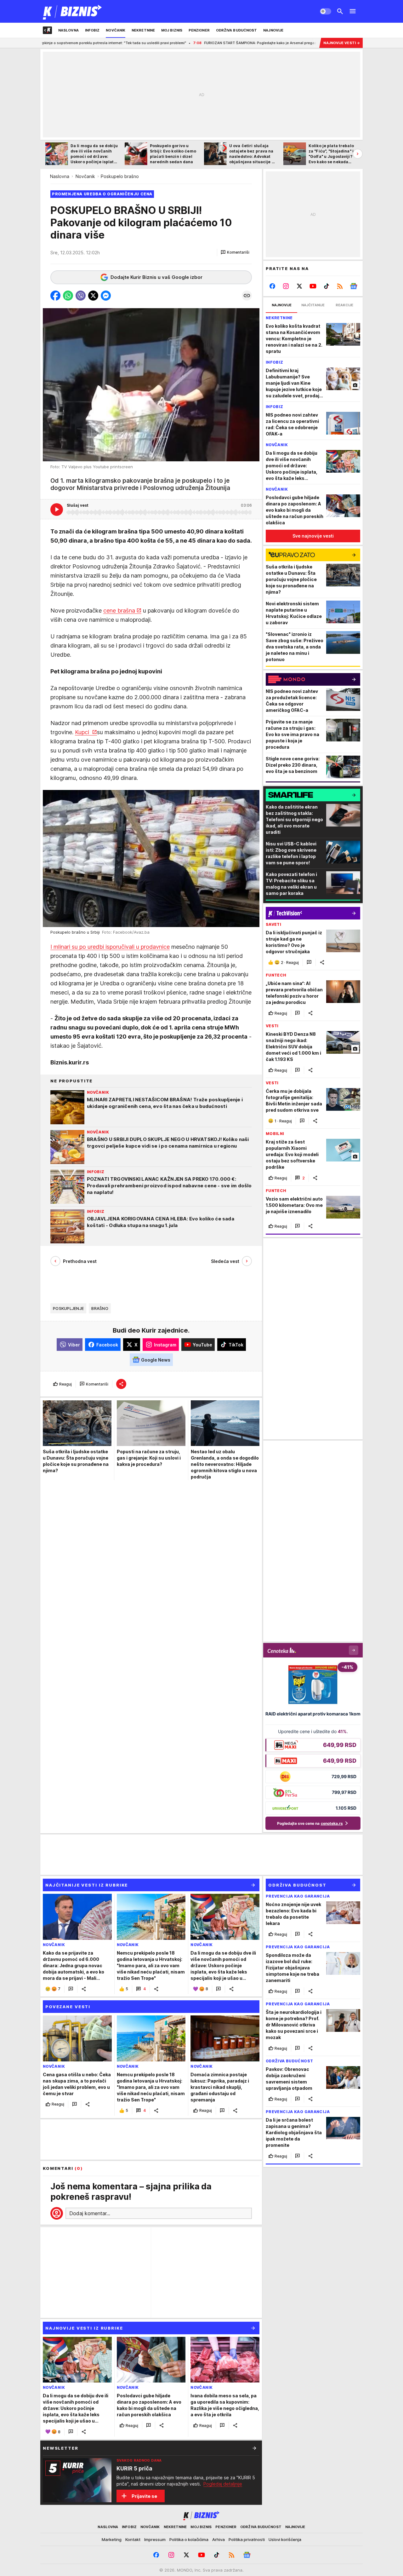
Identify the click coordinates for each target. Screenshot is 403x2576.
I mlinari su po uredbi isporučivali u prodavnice (110, 947)
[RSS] (340, 286)
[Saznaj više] (254, 2448)
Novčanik (85, 176)
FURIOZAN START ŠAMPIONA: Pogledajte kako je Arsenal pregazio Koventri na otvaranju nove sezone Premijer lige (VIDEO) (197, 43)
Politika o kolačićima (189, 2539)
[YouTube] (313, 286)
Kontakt (133, 2539)
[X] (300, 286)
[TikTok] (326, 286)
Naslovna (60, 176)
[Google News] (353, 286)
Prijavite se (144, 2496)
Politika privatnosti (247, 2539)
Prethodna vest (80, 1261)
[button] (235, 252)
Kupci (83, 732)
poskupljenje (68, 1308)
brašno (100, 1308)
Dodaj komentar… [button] (90, 2213)
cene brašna (119, 611)
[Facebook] (272, 286)
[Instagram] (286, 286)
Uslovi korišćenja (285, 2539)
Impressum (155, 2539)
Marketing (112, 2539)
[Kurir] (73, 11)
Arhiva (219, 2539)
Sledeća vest (225, 1261)
